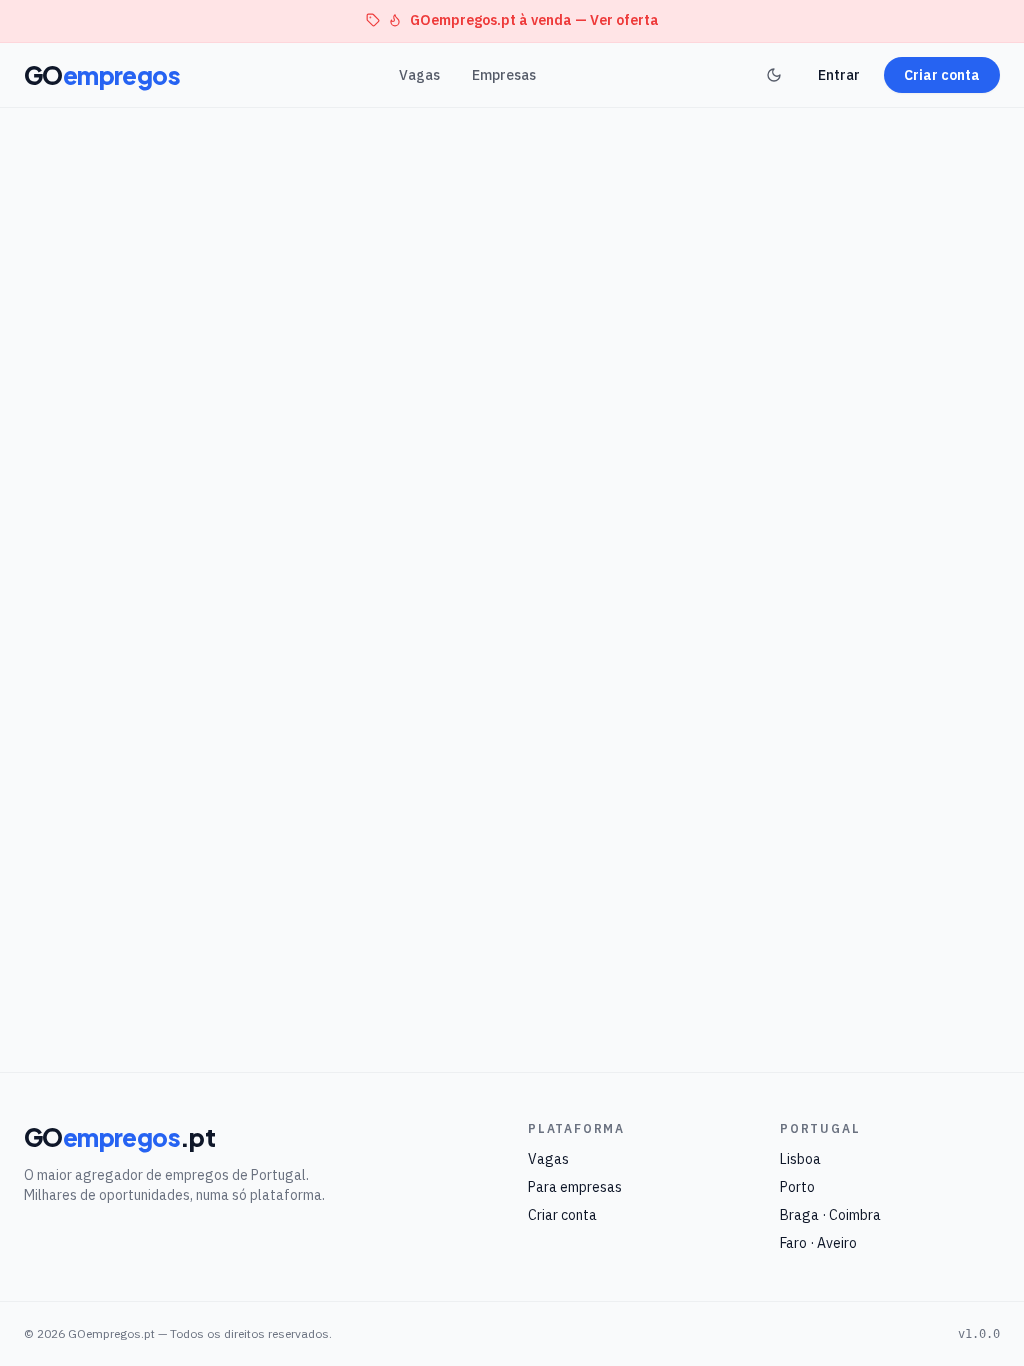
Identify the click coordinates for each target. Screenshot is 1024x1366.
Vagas (419, 75)
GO (102, 75)
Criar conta (942, 75)
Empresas (504, 75)
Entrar (839, 75)
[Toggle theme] (774, 75)
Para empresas (575, 1187)
